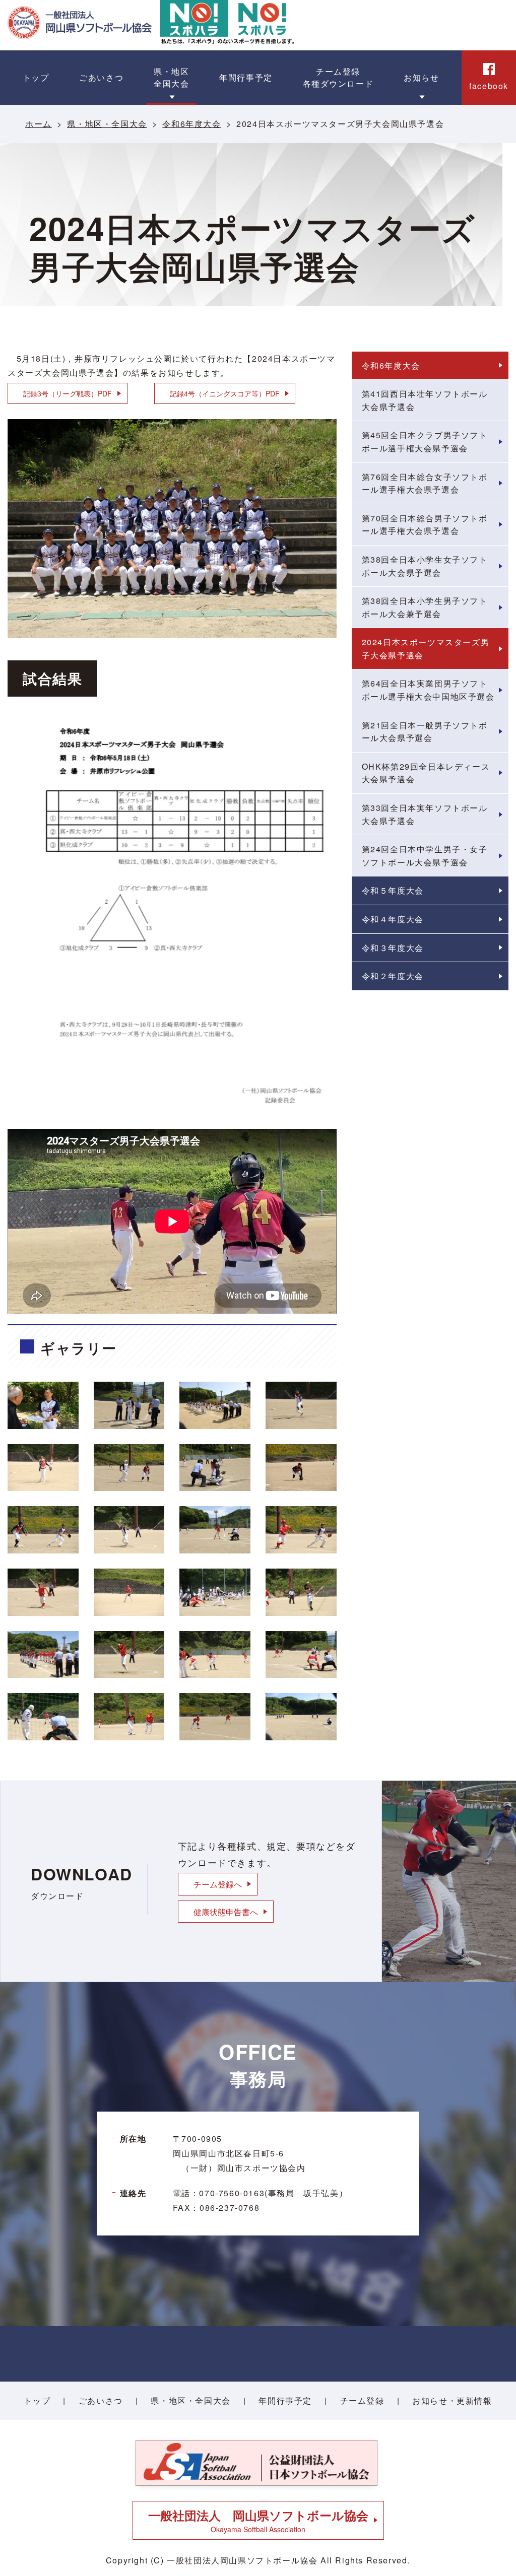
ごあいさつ (101, 2400)
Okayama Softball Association (258, 2520)
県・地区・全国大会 (107, 124)
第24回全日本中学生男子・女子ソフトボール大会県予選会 (425, 856)
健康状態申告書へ (226, 1912)
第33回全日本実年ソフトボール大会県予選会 (425, 814)
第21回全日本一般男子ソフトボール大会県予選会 (425, 732)
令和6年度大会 (191, 124)
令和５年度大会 (393, 890)
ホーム (39, 124)
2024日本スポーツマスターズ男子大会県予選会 (426, 649)
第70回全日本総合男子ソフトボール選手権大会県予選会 (425, 525)
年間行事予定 (285, 2400)
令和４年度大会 (393, 919)
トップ (37, 2400)
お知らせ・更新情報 (452, 2400)
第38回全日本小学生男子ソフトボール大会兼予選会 (425, 607)
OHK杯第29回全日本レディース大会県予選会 (426, 773)
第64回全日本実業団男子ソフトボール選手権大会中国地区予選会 (428, 690)
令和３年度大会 (393, 948)
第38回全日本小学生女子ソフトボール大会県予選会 (425, 566)
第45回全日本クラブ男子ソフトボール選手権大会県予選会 (425, 442)
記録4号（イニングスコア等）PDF (225, 393)
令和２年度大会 (393, 976)
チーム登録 (362, 2400)
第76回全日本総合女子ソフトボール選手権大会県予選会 (425, 483)
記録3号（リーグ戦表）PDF (68, 393)
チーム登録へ (218, 1884)
